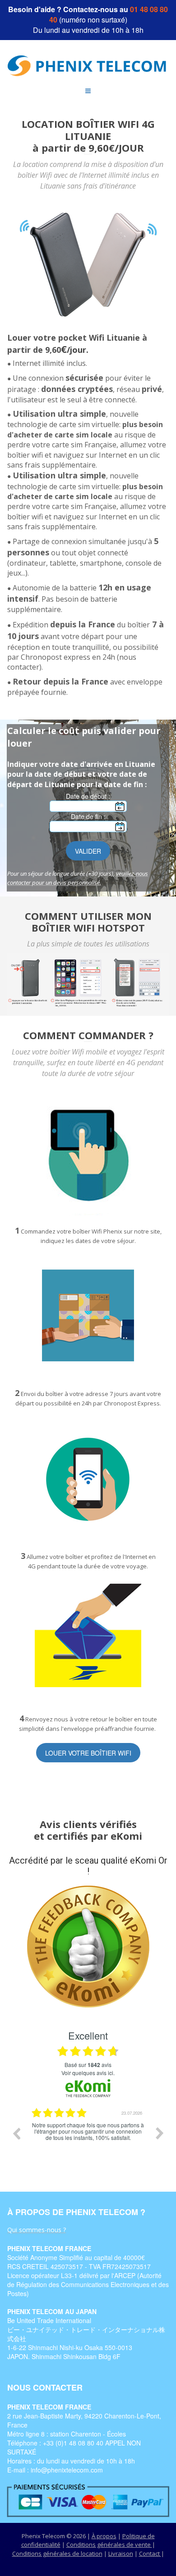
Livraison (121, 2553)
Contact (150, 2553)
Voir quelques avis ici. (88, 2073)
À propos (104, 2536)
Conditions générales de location (57, 2553)
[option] (88, 2140)
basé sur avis (88, 2065)
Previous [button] (16, 2133)
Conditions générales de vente (109, 2544)
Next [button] (160, 2133)
